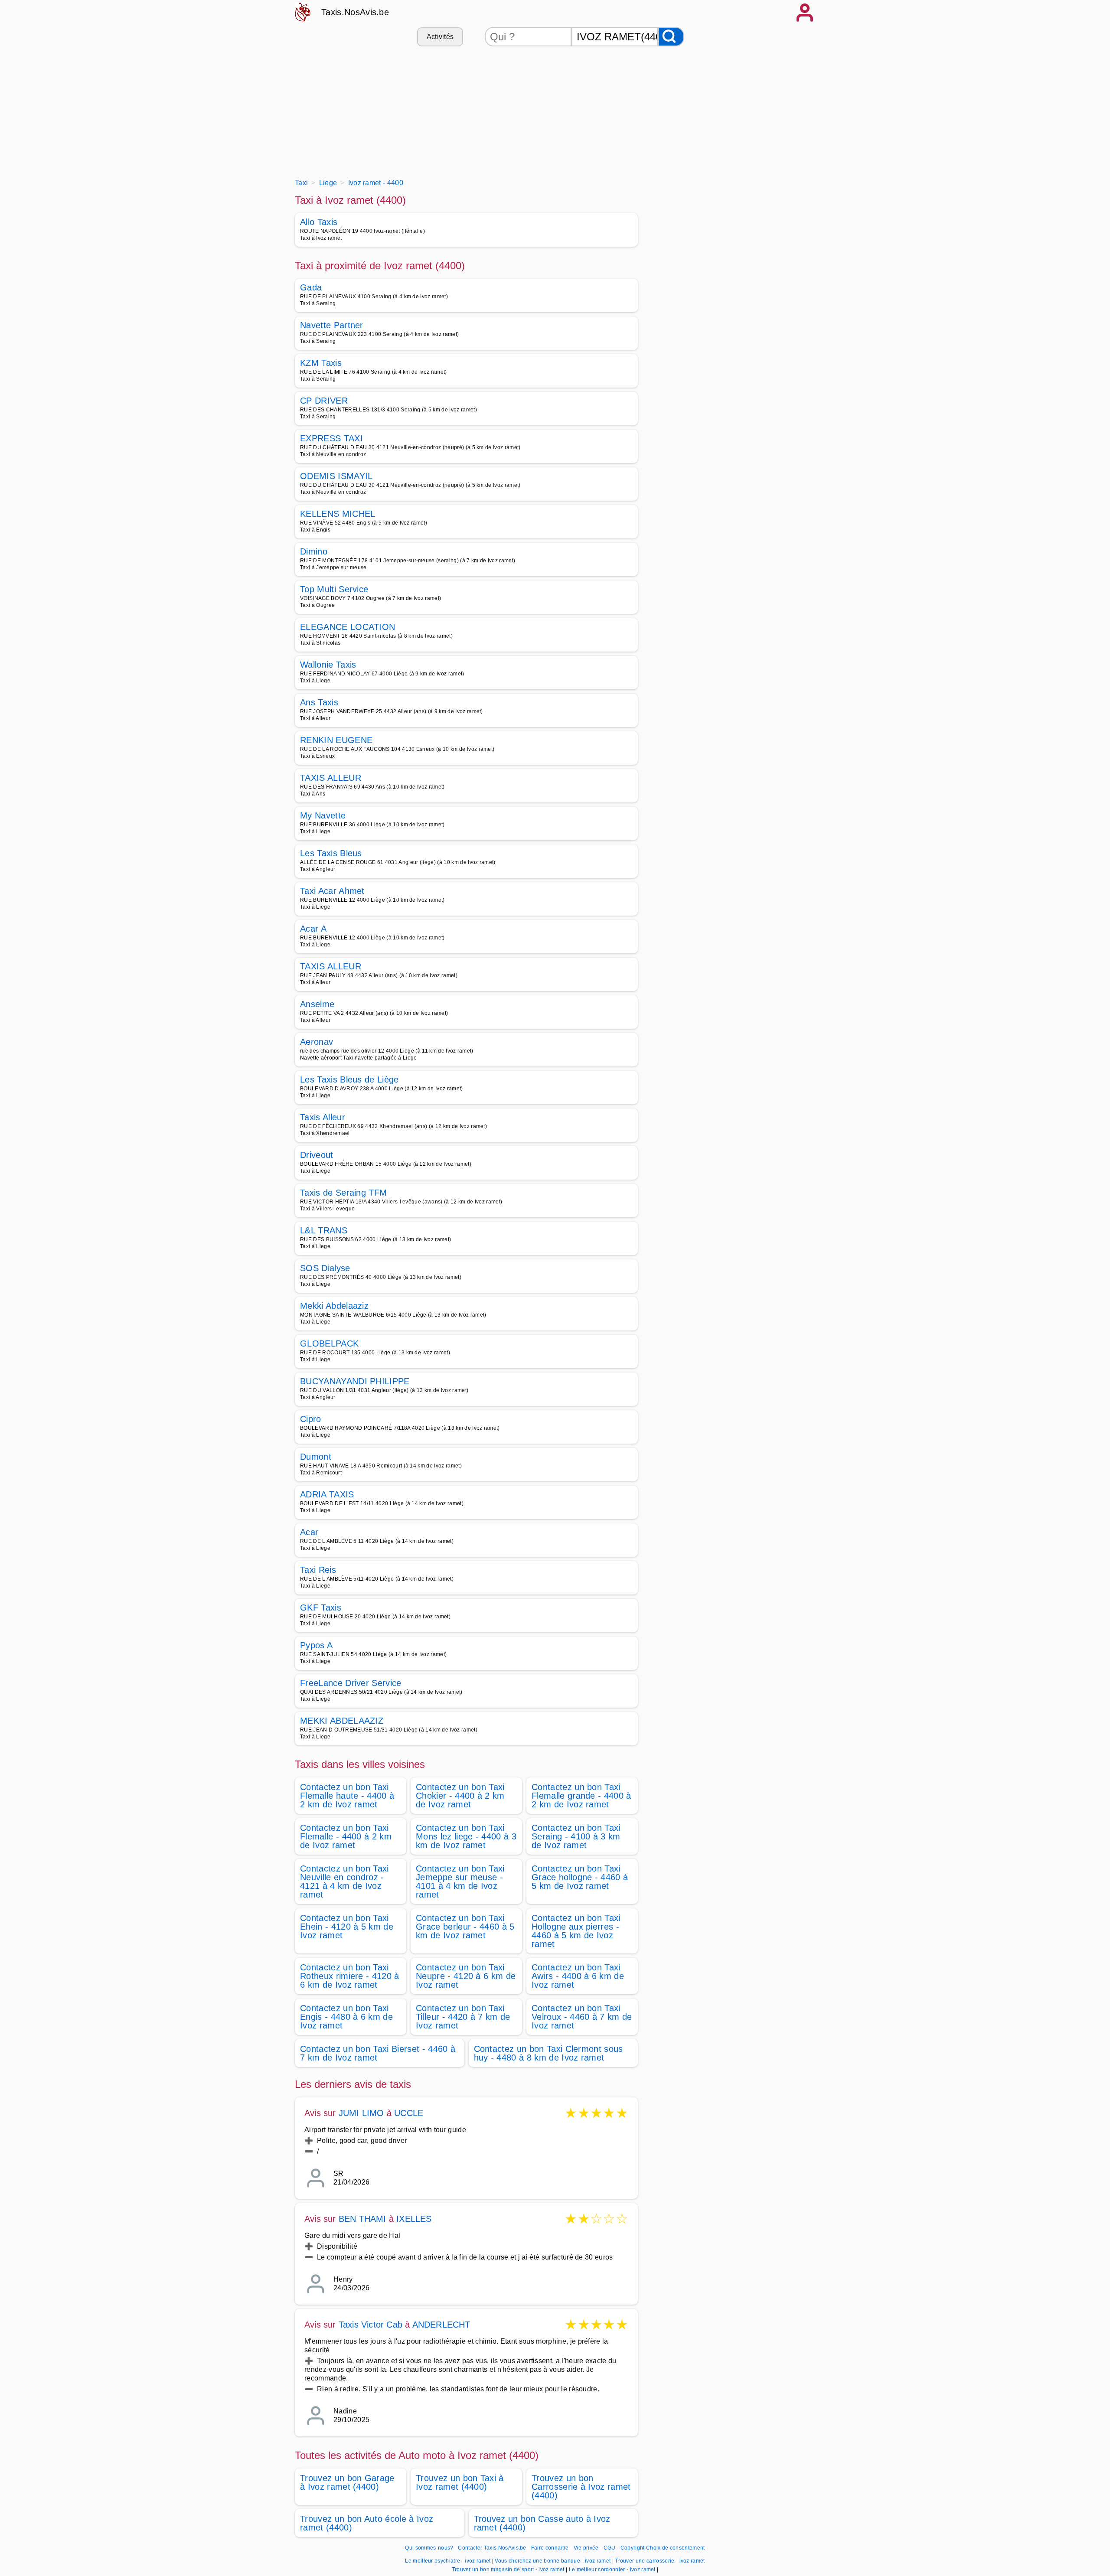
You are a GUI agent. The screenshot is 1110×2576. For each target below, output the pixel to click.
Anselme (317, 1004)
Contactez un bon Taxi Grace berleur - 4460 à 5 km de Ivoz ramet (465, 1927)
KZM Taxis (321, 363)
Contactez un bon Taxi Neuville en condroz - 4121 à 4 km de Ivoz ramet (344, 1881)
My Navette (323, 815)
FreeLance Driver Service (351, 1683)
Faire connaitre (550, 2548)
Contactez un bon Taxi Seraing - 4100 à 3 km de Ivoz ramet (576, 1836)
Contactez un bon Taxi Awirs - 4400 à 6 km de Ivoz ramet (578, 1976)
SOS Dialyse (325, 1268)
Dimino (314, 551)
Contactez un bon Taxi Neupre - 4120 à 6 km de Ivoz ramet (466, 1976)
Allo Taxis (319, 222)
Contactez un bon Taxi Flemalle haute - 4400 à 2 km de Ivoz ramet (347, 1796)
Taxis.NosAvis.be (355, 12)
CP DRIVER (324, 401)
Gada (311, 287)
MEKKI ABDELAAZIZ (342, 1721)
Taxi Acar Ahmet (332, 891)
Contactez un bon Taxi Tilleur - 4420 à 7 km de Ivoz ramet (463, 2017)
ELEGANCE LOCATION (348, 627)
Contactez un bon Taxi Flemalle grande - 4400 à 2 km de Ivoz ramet (581, 1796)
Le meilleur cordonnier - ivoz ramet (612, 2569)
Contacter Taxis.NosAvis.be (492, 2548)
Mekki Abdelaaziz (334, 1306)
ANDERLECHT (441, 2325)
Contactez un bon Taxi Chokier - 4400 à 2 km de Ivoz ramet (460, 1796)
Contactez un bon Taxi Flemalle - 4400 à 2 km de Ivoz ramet (346, 1836)
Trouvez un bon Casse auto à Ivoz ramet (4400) (542, 2523)
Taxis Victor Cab (371, 2325)
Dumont (316, 1457)
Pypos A (316, 1645)
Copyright (633, 2548)
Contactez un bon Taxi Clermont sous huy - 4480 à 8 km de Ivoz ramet (548, 2053)
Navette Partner (332, 325)
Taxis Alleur (323, 1117)
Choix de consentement (676, 2548)
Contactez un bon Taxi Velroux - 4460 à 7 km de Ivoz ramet (582, 2017)
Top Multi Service (334, 589)
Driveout (317, 1155)
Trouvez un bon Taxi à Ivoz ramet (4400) (460, 2482)
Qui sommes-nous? (429, 2548)
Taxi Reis (318, 1570)
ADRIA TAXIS (327, 1494)
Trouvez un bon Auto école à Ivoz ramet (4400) (367, 2523)
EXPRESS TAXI (331, 438)
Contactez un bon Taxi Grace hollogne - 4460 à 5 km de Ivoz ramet (580, 1877)
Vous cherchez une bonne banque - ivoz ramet (553, 2561)
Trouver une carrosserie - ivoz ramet (660, 2561)
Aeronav (317, 1042)
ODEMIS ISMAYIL (336, 476)
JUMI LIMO (361, 2113)
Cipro (311, 1419)
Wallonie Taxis (328, 665)
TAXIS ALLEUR (331, 778)
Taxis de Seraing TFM (343, 1193)
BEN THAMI (362, 2219)
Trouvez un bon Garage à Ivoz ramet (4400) (347, 2482)
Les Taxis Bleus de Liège (349, 1079)
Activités (440, 37)
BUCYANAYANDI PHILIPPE (355, 1381)
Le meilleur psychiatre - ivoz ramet (448, 2561)
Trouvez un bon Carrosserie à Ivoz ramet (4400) (581, 2487)
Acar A (313, 929)
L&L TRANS (324, 1230)
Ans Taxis (319, 702)
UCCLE (409, 2113)
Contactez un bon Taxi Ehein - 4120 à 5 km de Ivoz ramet (347, 1927)
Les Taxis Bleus (331, 853)
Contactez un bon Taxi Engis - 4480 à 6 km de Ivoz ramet (346, 2017)
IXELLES (414, 2219)
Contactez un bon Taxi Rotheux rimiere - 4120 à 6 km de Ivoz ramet (350, 1976)
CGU (610, 2548)
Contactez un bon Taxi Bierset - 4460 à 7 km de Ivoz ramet (378, 2053)
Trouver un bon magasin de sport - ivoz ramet (508, 2569)
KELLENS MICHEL (338, 514)
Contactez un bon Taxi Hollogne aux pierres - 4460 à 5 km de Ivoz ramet (576, 1931)
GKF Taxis (321, 1608)
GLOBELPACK (329, 1343)
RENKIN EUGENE (336, 740)
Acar (309, 1532)
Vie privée (586, 2548)
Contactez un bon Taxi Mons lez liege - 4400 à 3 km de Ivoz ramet (466, 1836)
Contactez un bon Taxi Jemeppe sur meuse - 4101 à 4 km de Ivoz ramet (460, 1881)
